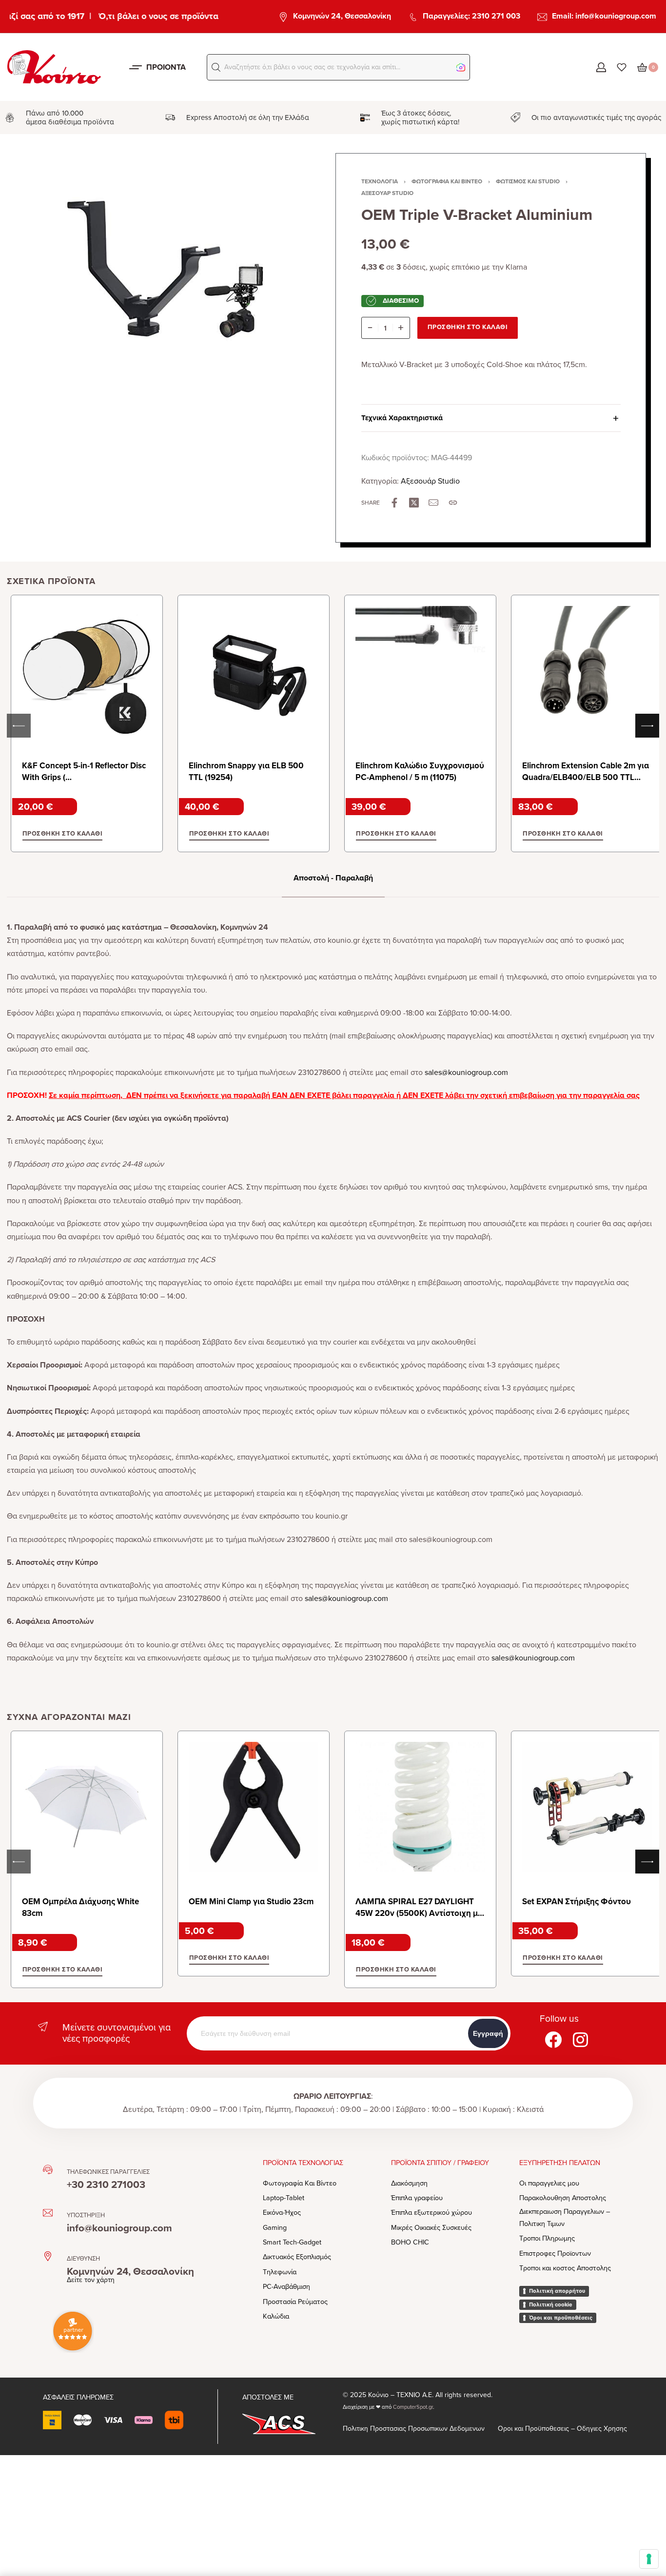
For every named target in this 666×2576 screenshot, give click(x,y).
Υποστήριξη (86, 2215)
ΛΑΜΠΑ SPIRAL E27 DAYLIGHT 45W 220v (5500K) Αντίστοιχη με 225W (419, 1913)
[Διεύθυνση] (48, 2256)
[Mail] (433, 503)
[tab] (333, 878)
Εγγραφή (488, 2033)
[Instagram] (581, 2039)
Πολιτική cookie (551, 2304)
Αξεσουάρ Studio (387, 193)
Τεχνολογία (380, 181)
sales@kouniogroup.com (466, 1073)
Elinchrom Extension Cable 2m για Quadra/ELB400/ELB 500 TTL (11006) (586, 777)
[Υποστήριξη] (48, 2213)
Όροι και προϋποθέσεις (561, 2318)
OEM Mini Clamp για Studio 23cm (251, 1902)
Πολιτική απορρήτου (557, 2291)
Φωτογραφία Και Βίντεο (447, 181)
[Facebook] (553, 2039)
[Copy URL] (453, 503)
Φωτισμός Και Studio (528, 181)
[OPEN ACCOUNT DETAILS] (601, 67)
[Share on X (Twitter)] (414, 503)
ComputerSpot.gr (413, 2407)
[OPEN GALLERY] (168, 297)
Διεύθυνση (83, 2259)
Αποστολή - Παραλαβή (333, 878)
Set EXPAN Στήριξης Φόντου (577, 1902)
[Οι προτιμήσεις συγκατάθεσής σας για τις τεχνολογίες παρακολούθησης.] (649, 2559)
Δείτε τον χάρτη (91, 2280)
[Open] (622, 67)
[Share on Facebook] (394, 503)
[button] (216, 67)
